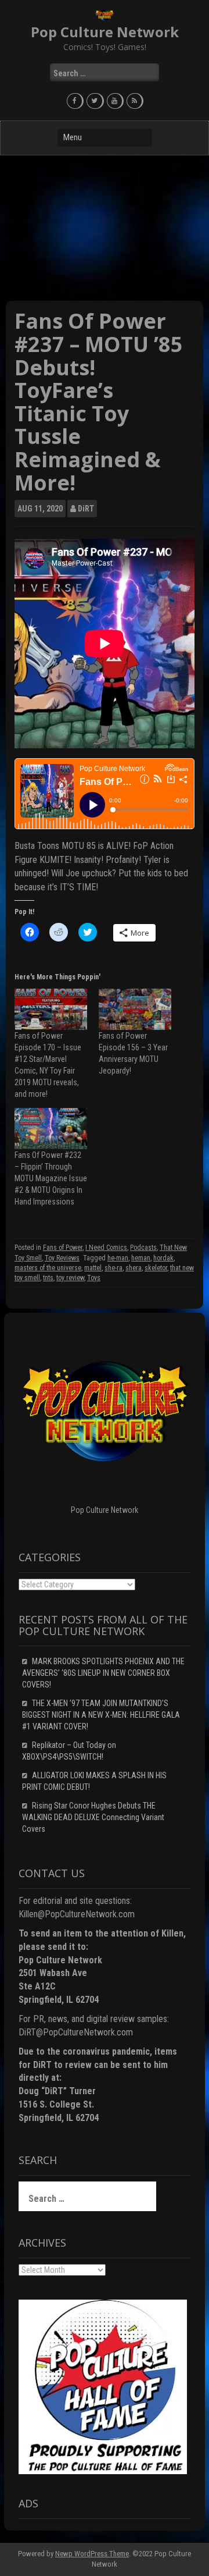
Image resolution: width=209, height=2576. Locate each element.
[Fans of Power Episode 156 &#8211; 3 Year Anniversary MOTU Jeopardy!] (135, 1009)
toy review (70, 1278)
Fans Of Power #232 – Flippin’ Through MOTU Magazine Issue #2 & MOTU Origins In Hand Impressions (51, 1178)
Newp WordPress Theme (92, 2554)
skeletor (156, 1268)
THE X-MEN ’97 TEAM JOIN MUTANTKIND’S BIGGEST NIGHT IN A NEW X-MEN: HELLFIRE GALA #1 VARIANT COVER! (101, 1715)
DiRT (86, 509)
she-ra (113, 1268)
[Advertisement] (105, 228)
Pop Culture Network (105, 32)
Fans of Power (63, 1248)
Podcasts (143, 1248)
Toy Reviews (62, 1258)
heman (141, 1258)
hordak (163, 1258)
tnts (48, 1278)
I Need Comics (106, 1248)
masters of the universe (48, 1268)
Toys (94, 1278)
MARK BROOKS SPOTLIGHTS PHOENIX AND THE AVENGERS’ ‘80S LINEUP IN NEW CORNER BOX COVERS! (103, 1673)
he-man (118, 1258)
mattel (93, 1268)
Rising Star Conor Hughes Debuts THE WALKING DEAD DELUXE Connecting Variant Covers (93, 1817)
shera (134, 1268)
